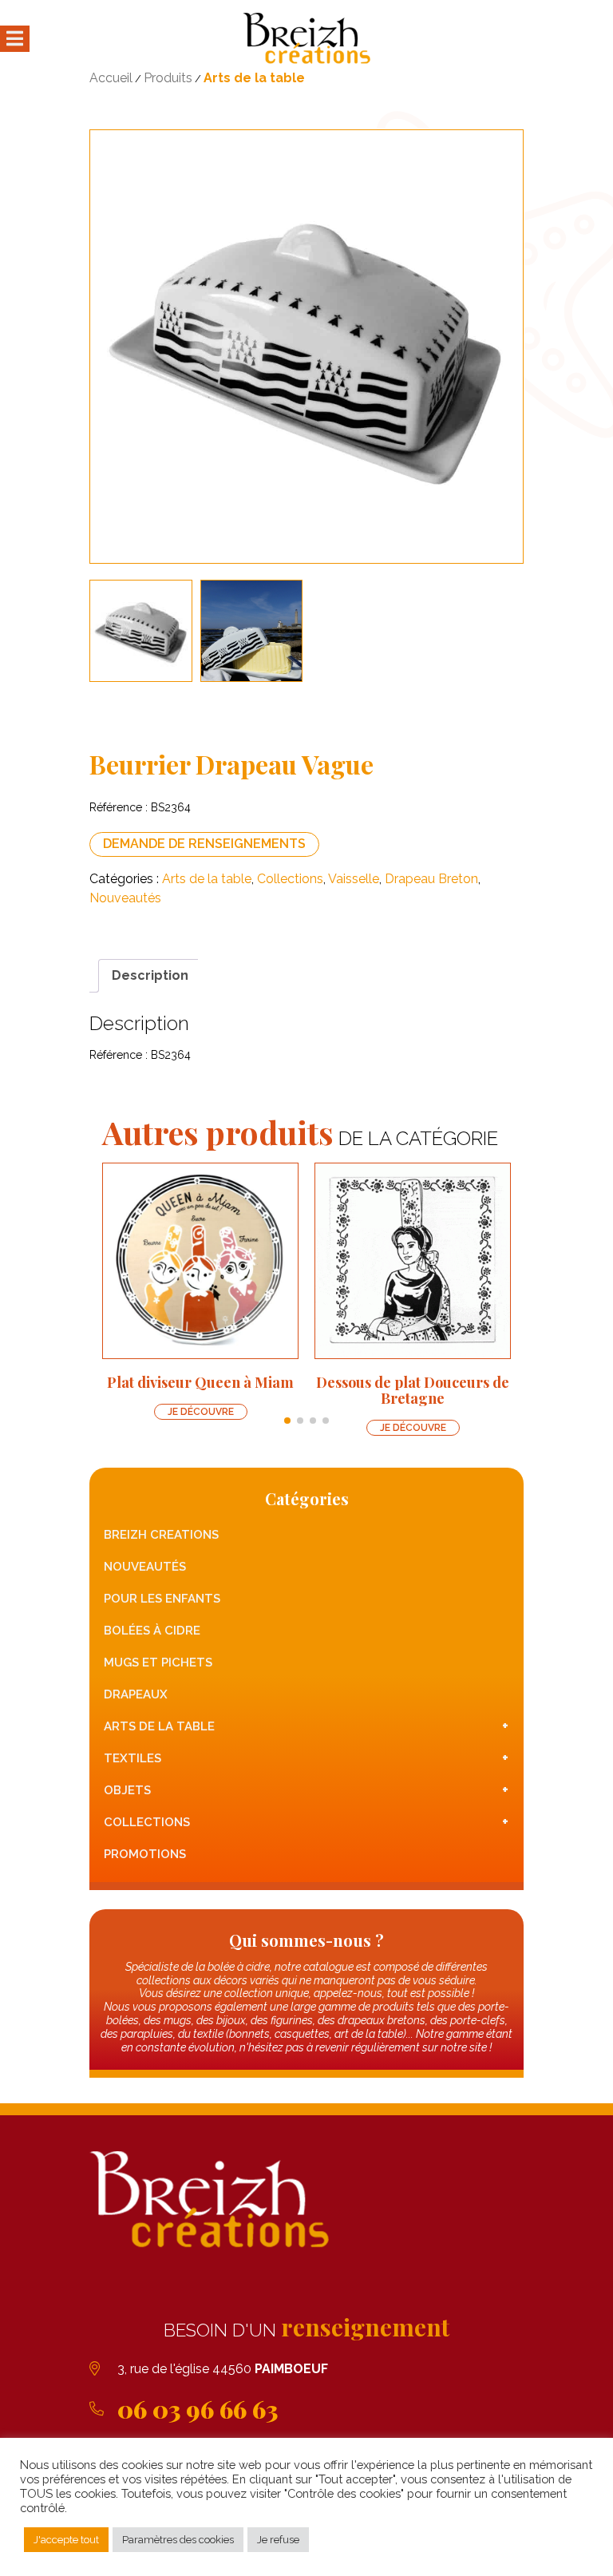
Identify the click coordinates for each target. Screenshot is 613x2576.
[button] (287, 1421)
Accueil (111, 78)
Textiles (306, 1758)
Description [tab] (150, 975)
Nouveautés (125, 898)
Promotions (145, 1854)
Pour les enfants (162, 1599)
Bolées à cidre (152, 1631)
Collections (290, 879)
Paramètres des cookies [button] (178, 2540)
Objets (306, 1790)
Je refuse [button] (278, 2540)
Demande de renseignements (204, 844)
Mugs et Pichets (158, 1663)
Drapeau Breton (431, 879)
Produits (168, 78)
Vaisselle (354, 879)
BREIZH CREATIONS (161, 1535)
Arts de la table (254, 78)
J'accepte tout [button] (66, 2540)
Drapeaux (136, 1694)
